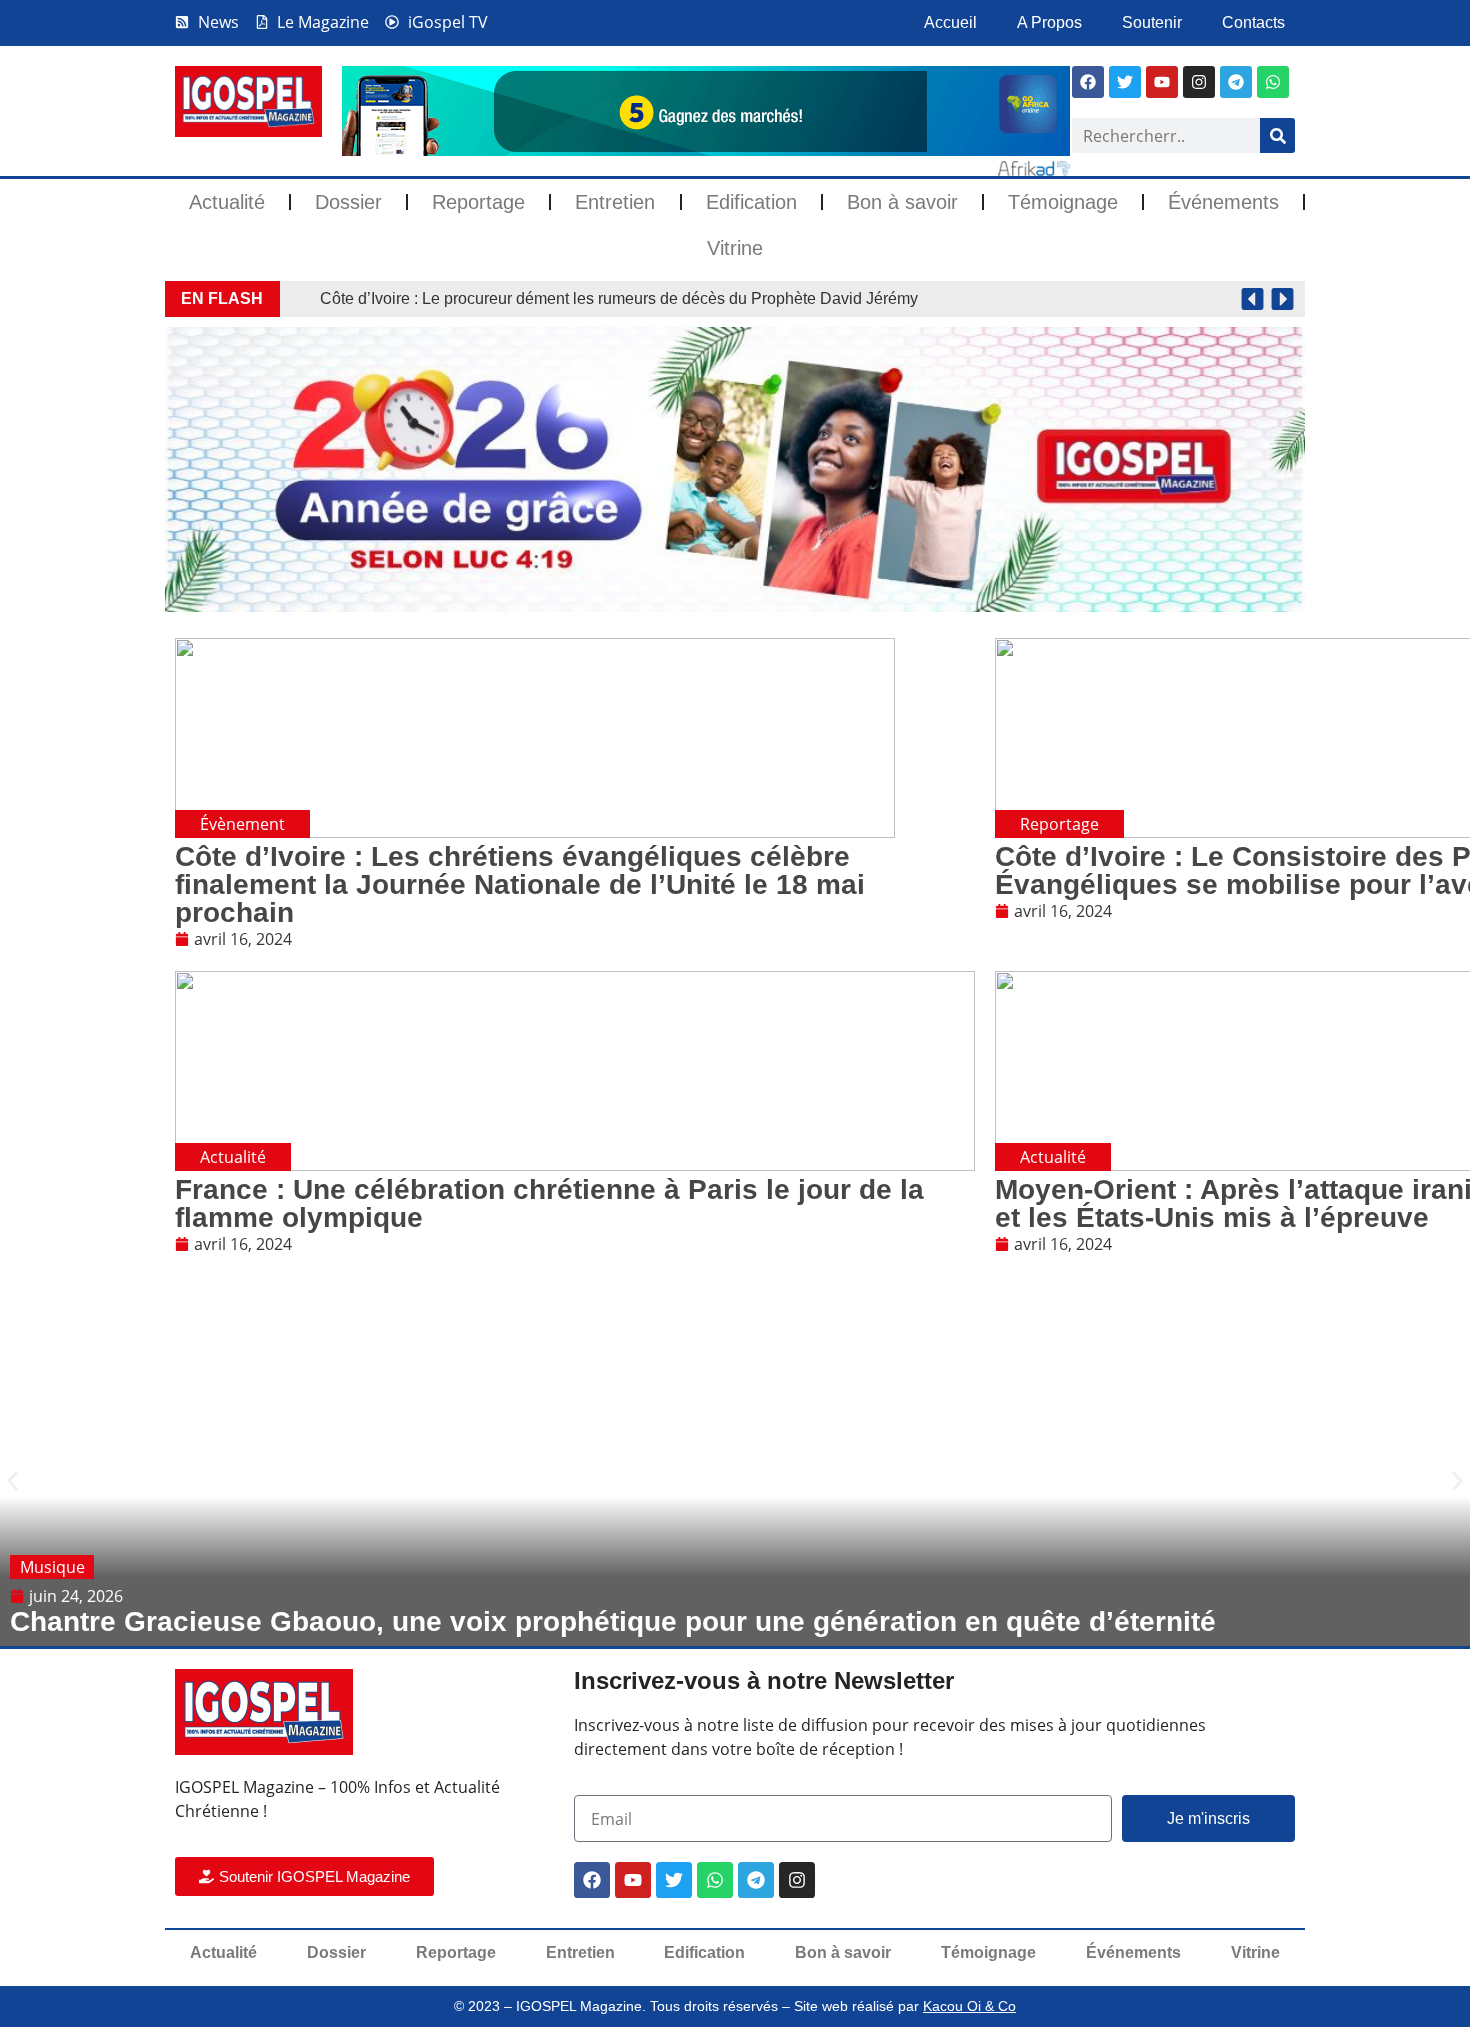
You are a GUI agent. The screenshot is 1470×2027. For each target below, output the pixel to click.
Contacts (1253, 22)
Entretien (615, 202)
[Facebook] (1088, 82)
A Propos (1049, 22)
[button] (1252, 299)
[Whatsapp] (1273, 82)
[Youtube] (1162, 82)
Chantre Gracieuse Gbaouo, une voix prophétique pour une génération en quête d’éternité (613, 1621)
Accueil (950, 22)
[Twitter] (674, 1880)
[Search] (1277, 135)
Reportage (478, 202)
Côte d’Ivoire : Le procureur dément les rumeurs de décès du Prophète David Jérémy (619, 298)
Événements (1223, 202)
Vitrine (735, 248)
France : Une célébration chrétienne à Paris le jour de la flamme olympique (549, 1203)
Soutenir (1152, 22)
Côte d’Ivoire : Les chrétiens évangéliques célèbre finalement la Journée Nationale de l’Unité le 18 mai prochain (520, 884)
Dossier (348, 202)
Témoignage (1063, 202)
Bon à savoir (902, 202)
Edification (751, 202)
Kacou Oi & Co (969, 2006)
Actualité (227, 202)
